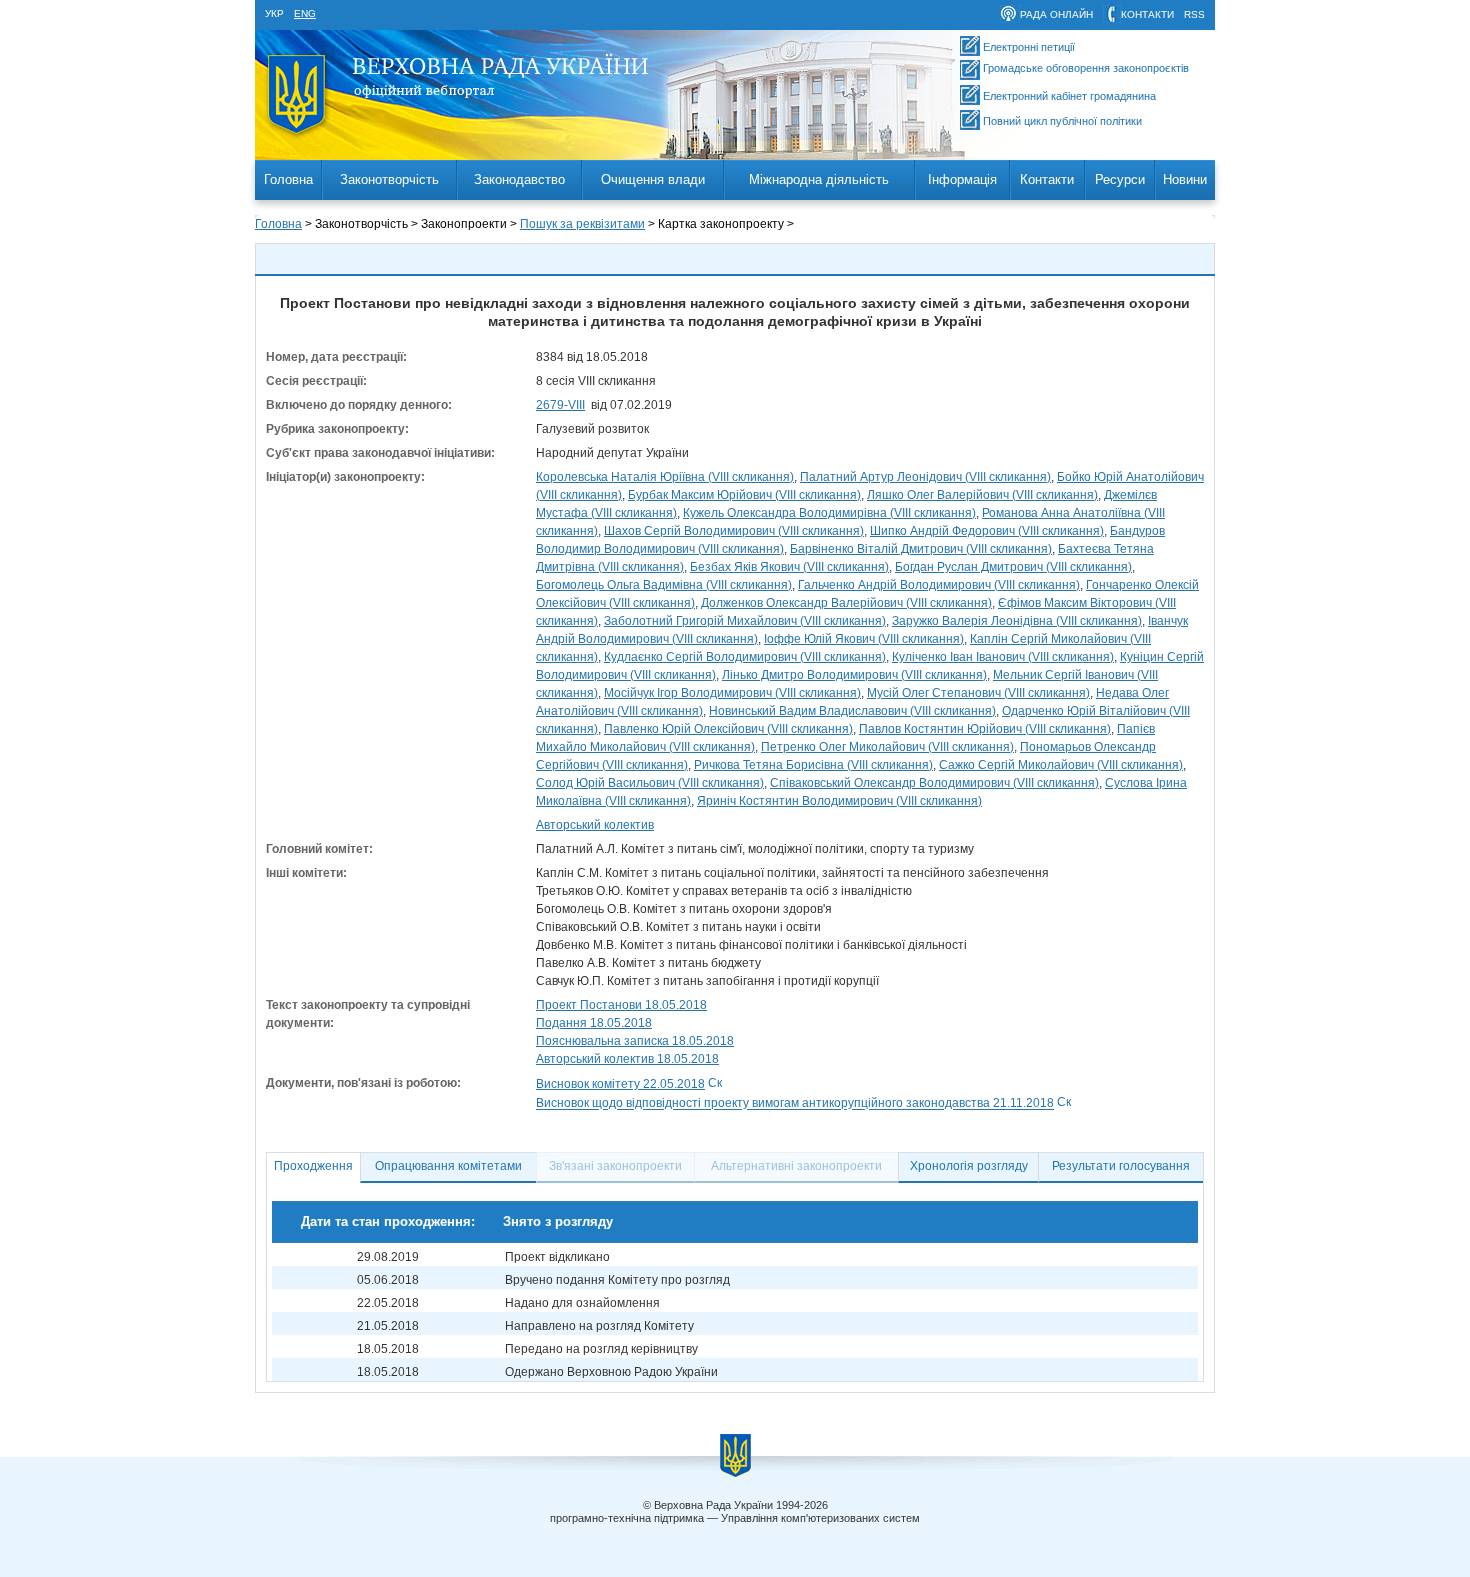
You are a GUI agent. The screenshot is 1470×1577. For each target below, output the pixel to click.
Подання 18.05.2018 (594, 1023)
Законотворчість (389, 179)
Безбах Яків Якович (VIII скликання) (789, 567)
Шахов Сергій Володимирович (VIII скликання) (734, 531)
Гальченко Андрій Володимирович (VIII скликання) (939, 585)
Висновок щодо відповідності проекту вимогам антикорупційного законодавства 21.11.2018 (795, 1104)
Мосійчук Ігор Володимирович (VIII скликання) (732, 693)
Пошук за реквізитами (582, 224)
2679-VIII (560, 405)
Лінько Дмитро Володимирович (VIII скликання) (854, 675)
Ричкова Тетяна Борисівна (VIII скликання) (813, 765)
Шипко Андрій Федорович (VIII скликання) (987, 531)
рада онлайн (1056, 14)
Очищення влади (653, 179)
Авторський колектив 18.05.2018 (627, 1059)
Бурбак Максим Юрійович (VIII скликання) (744, 495)
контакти (1147, 14)
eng (305, 13)
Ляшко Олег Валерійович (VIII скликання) (982, 495)
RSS (1194, 14)
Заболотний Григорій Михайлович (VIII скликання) (745, 621)
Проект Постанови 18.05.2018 (621, 1005)
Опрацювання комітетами (448, 1166)
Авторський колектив (595, 825)
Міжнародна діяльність (819, 179)
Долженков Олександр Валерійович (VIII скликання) (846, 603)
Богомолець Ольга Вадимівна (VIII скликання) (664, 585)
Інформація (962, 179)
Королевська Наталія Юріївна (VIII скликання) (665, 477)
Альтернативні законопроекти (796, 1166)
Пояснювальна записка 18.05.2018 (635, 1041)
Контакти (1047, 179)
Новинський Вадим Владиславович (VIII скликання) (852, 711)
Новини (1185, 179)
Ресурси (1120, 179)
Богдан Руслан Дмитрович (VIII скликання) (1013, 567)
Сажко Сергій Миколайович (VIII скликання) (1061, 765)
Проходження (313, 1166)
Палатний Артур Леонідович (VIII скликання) (925, 477)
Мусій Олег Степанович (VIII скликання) (978, 693)
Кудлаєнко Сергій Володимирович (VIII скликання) (745, 657)
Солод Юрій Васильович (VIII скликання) (650, 783)
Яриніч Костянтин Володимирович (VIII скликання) (839, 801)
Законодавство (519, 179)
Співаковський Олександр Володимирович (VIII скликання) (934, 783)
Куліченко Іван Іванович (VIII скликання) (1003, 657)
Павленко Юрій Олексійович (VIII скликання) (728, 729)
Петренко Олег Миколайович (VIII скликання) (887, 747)
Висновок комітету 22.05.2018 (620, 1084)
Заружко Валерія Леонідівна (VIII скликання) (1017, 621)
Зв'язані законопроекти (615, 1166)
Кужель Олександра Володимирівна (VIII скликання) (829, 513)
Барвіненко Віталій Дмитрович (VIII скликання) (921, 549)
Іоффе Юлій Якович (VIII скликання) (864, 639)
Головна (288, 179)
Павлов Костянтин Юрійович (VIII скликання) (985, 729)
